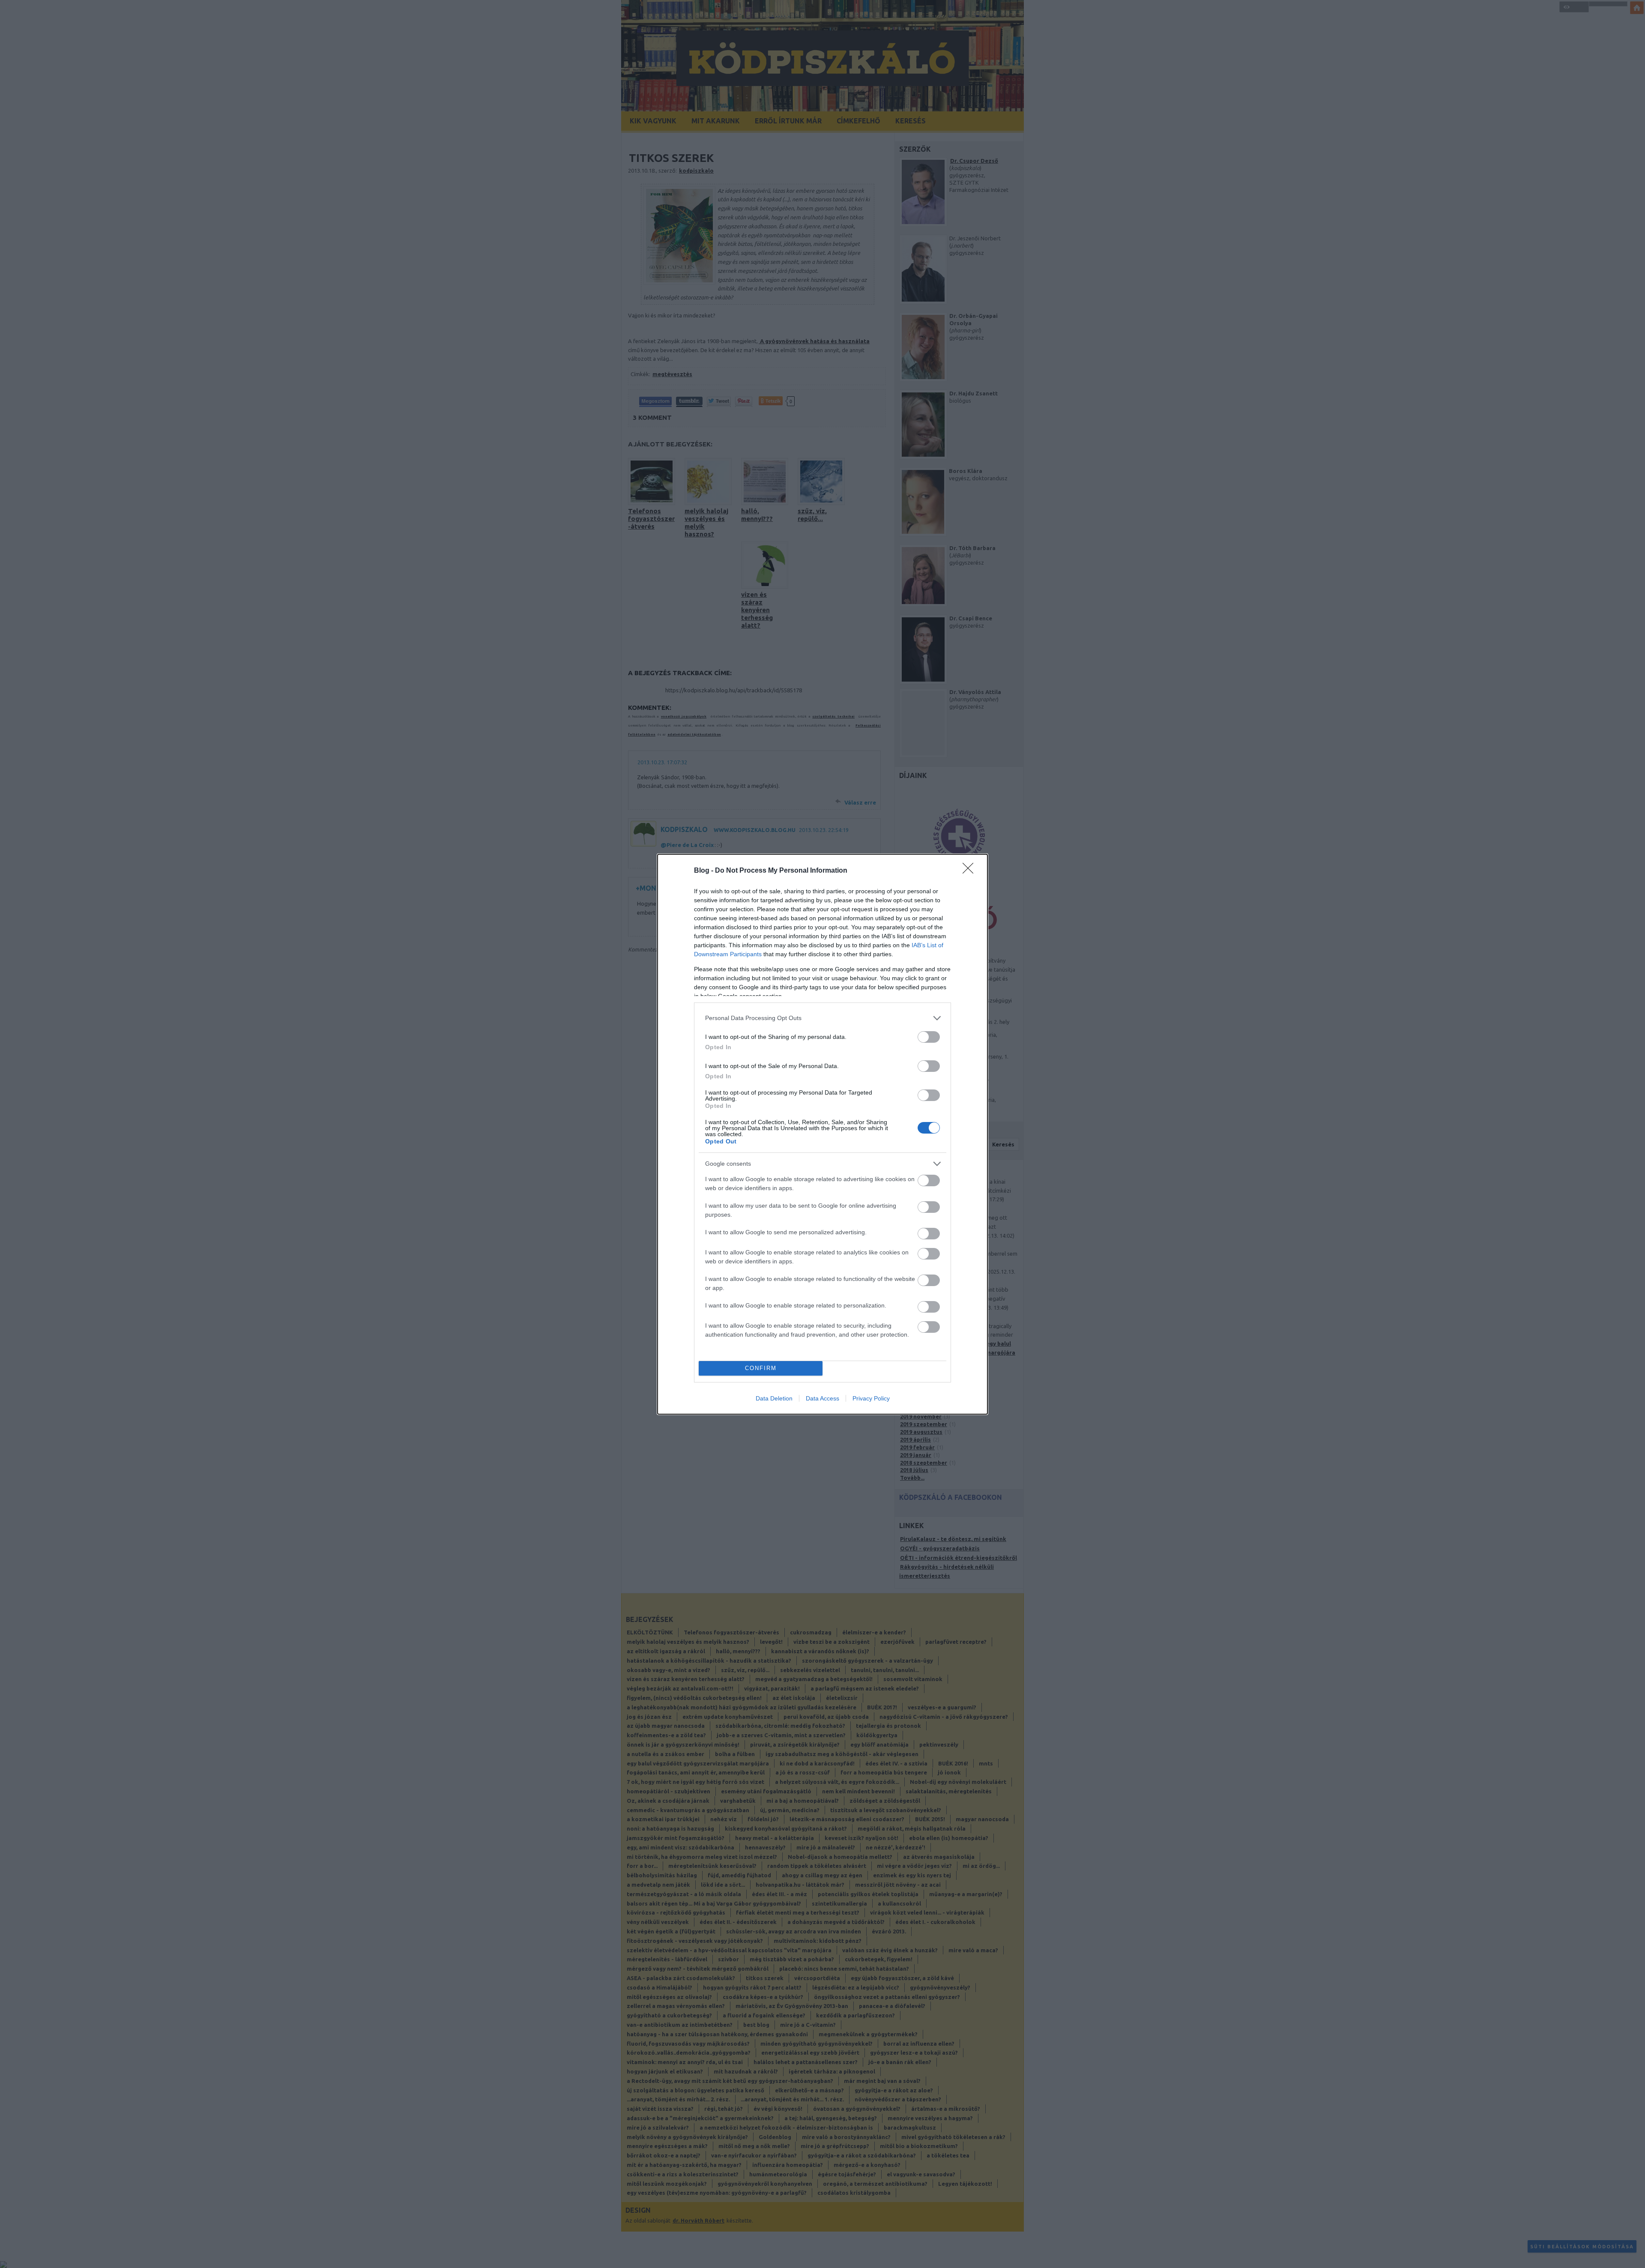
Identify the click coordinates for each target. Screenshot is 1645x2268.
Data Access (822, 1398)
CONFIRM (761, 1368)
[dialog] (822, 1134)
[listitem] (822, 1018)
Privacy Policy (871, 1398)
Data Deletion (774, 1398)
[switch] (929, 1037)
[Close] (971, 871)
